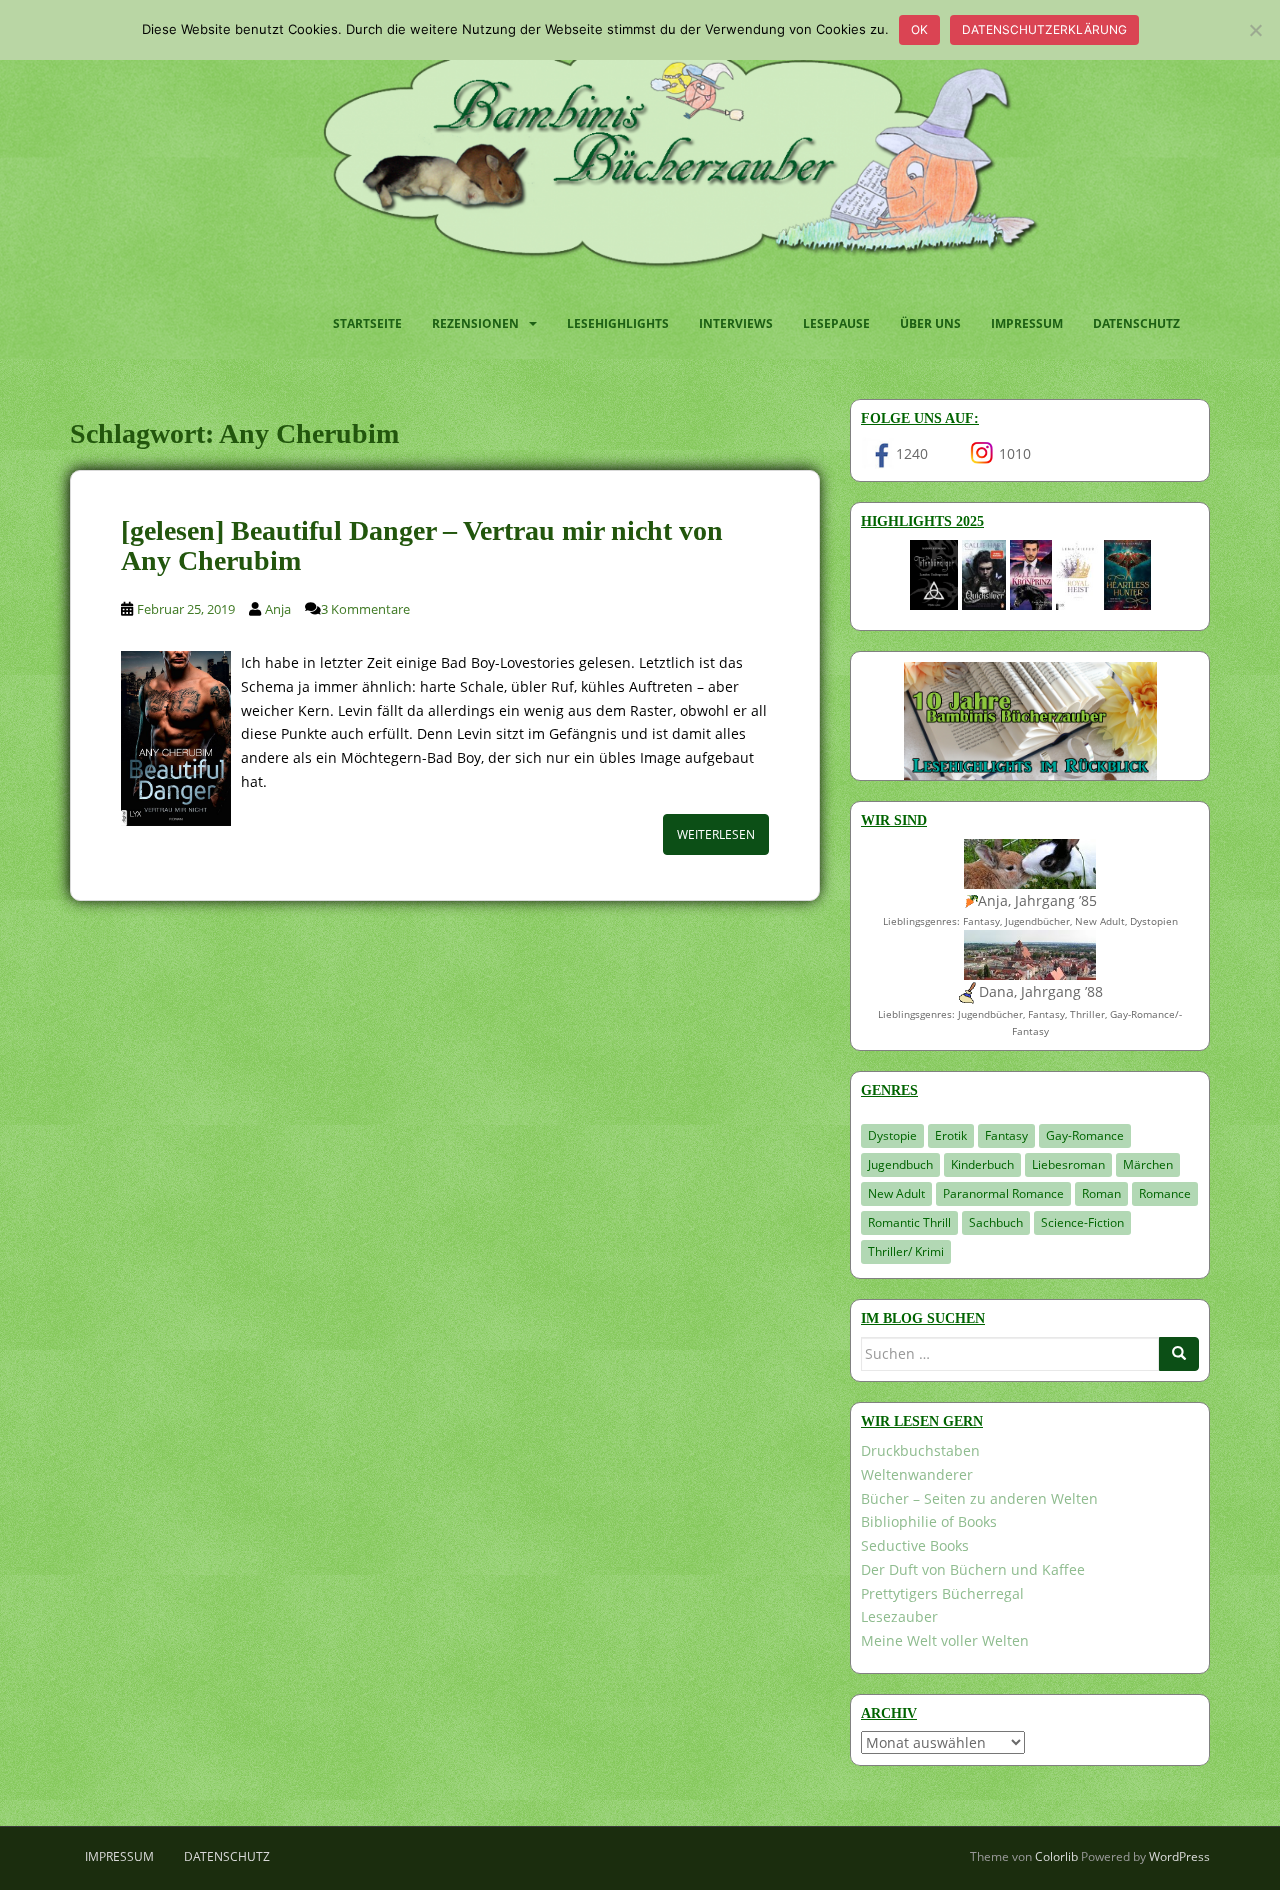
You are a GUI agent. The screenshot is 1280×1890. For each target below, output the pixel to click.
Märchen (1148, 1164)
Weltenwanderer (917, 1474)
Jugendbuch (900, 1164)
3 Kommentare (365, 609)
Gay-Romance (1085, 1135)
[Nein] (1255, 30)
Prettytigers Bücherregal (942, 1593)
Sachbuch (996, 1222)
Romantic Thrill (909, 1222)
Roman (1101, 1193)
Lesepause (836, 323)
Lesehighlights (618, 323)
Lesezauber (899, 1616)
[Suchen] (1179, 1354)
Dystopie (892, 1135)
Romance (1165, 1193)
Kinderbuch (982, 1164)
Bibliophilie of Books (929, 1521)
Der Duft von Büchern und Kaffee (973, 1569)
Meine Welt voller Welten (945, 1640)
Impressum (1027, 323)
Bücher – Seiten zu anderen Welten (979, 1498)
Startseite (367, 323)
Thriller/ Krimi (906, 1251)
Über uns (930, 323)
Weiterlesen (716, 834)
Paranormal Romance (1003, 1193)
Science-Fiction (1082, 1222)
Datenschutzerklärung (1044, 29)
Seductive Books (915, 1545)
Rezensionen (475, 323)
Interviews (736, 323)
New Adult (896, 1193)
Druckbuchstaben (920, 1450)
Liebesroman (1068, 1164)
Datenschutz (1136, 323)
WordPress (1179, 1856)
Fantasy (1006, 1135)
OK (919, 29)
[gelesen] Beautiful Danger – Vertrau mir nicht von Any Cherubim (422, 546)
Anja (278, 609)
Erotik (951, 1135)
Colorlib (1056, 1856)
